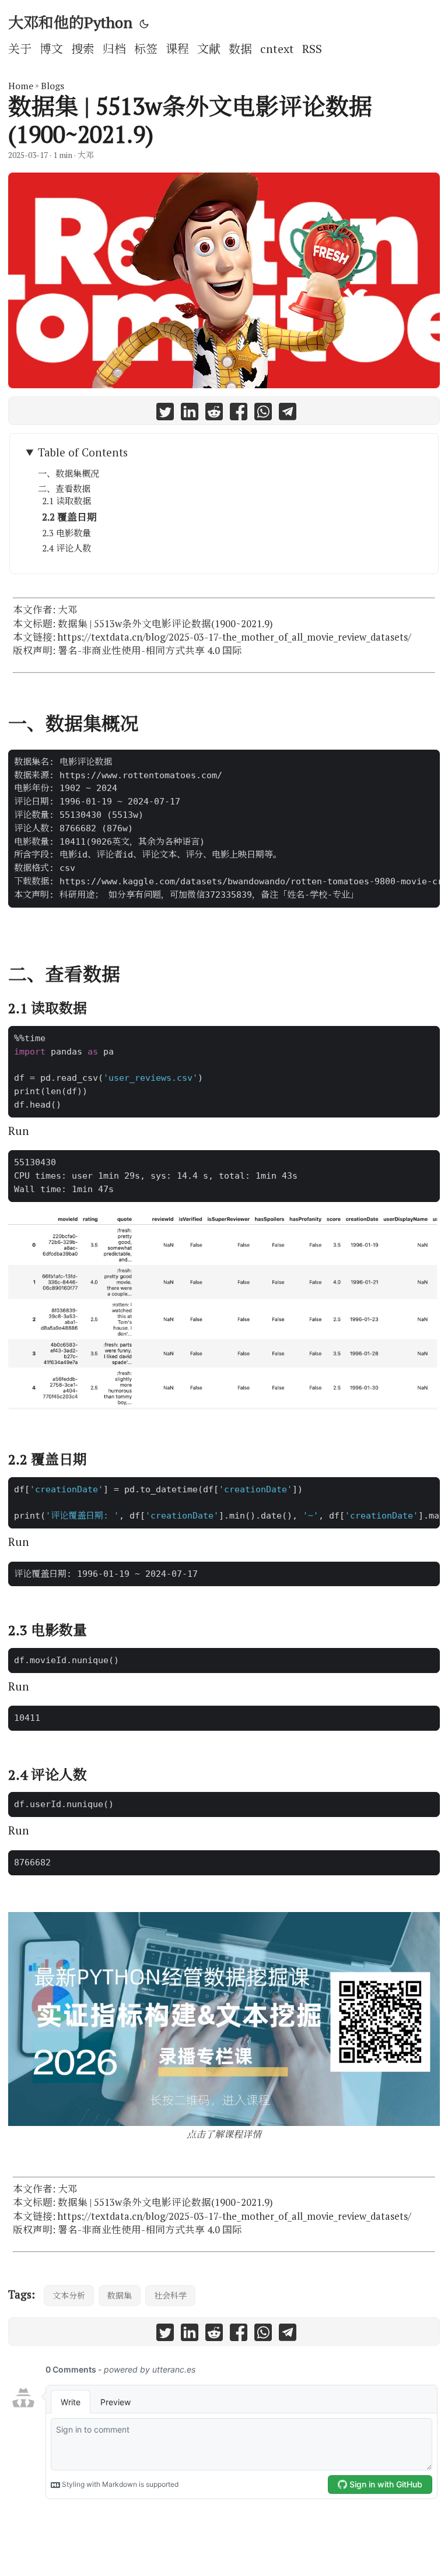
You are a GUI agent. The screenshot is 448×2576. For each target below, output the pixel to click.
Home (21, 86)
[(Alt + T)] (144, 23)
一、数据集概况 (69, 473)
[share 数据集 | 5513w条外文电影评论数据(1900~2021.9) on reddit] (214, 414)
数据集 (120, 2295)
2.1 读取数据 (66, 501)
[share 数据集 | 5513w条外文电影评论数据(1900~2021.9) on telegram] (288, 414)
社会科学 (170, 2295)
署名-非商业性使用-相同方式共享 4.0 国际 (150, 651)
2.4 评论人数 (66, 548)
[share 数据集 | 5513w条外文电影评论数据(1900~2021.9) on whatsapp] (263, 414)
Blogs (52, 86)
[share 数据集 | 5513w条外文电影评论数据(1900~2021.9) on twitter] (165, 414)
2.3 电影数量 (66, 533)
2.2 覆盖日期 (69, 517)
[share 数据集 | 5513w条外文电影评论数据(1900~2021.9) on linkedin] (190, 414)
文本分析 (69, 2295)
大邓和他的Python (70, 22)
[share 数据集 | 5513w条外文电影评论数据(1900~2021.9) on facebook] (239, 414)
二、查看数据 (64, 489)
